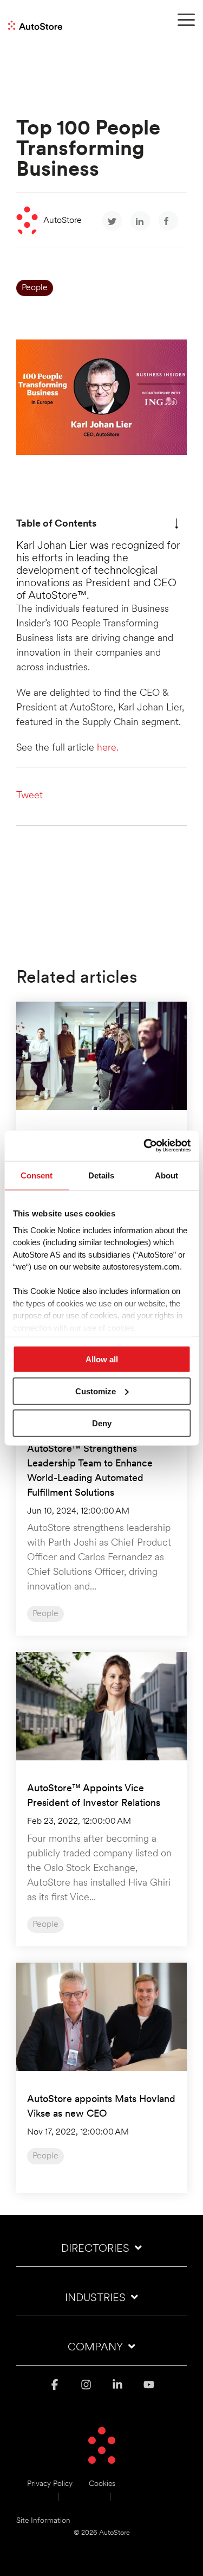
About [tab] (166, 1175)
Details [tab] (101, 1175)
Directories (95, 2249)
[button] (186, 19)
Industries (95, 2298)
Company (95, 2348)
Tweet (30, 796)
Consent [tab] (37, 1175)
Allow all (102, 1359)
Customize (96, 1391)
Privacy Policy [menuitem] (50, 2484)
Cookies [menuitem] (102, 2484)
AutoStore (63, 221)
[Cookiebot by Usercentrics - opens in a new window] (145, 1146)
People (35, 288)
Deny (102, 1423)
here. (108, 748)
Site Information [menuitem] (43, 2521)
